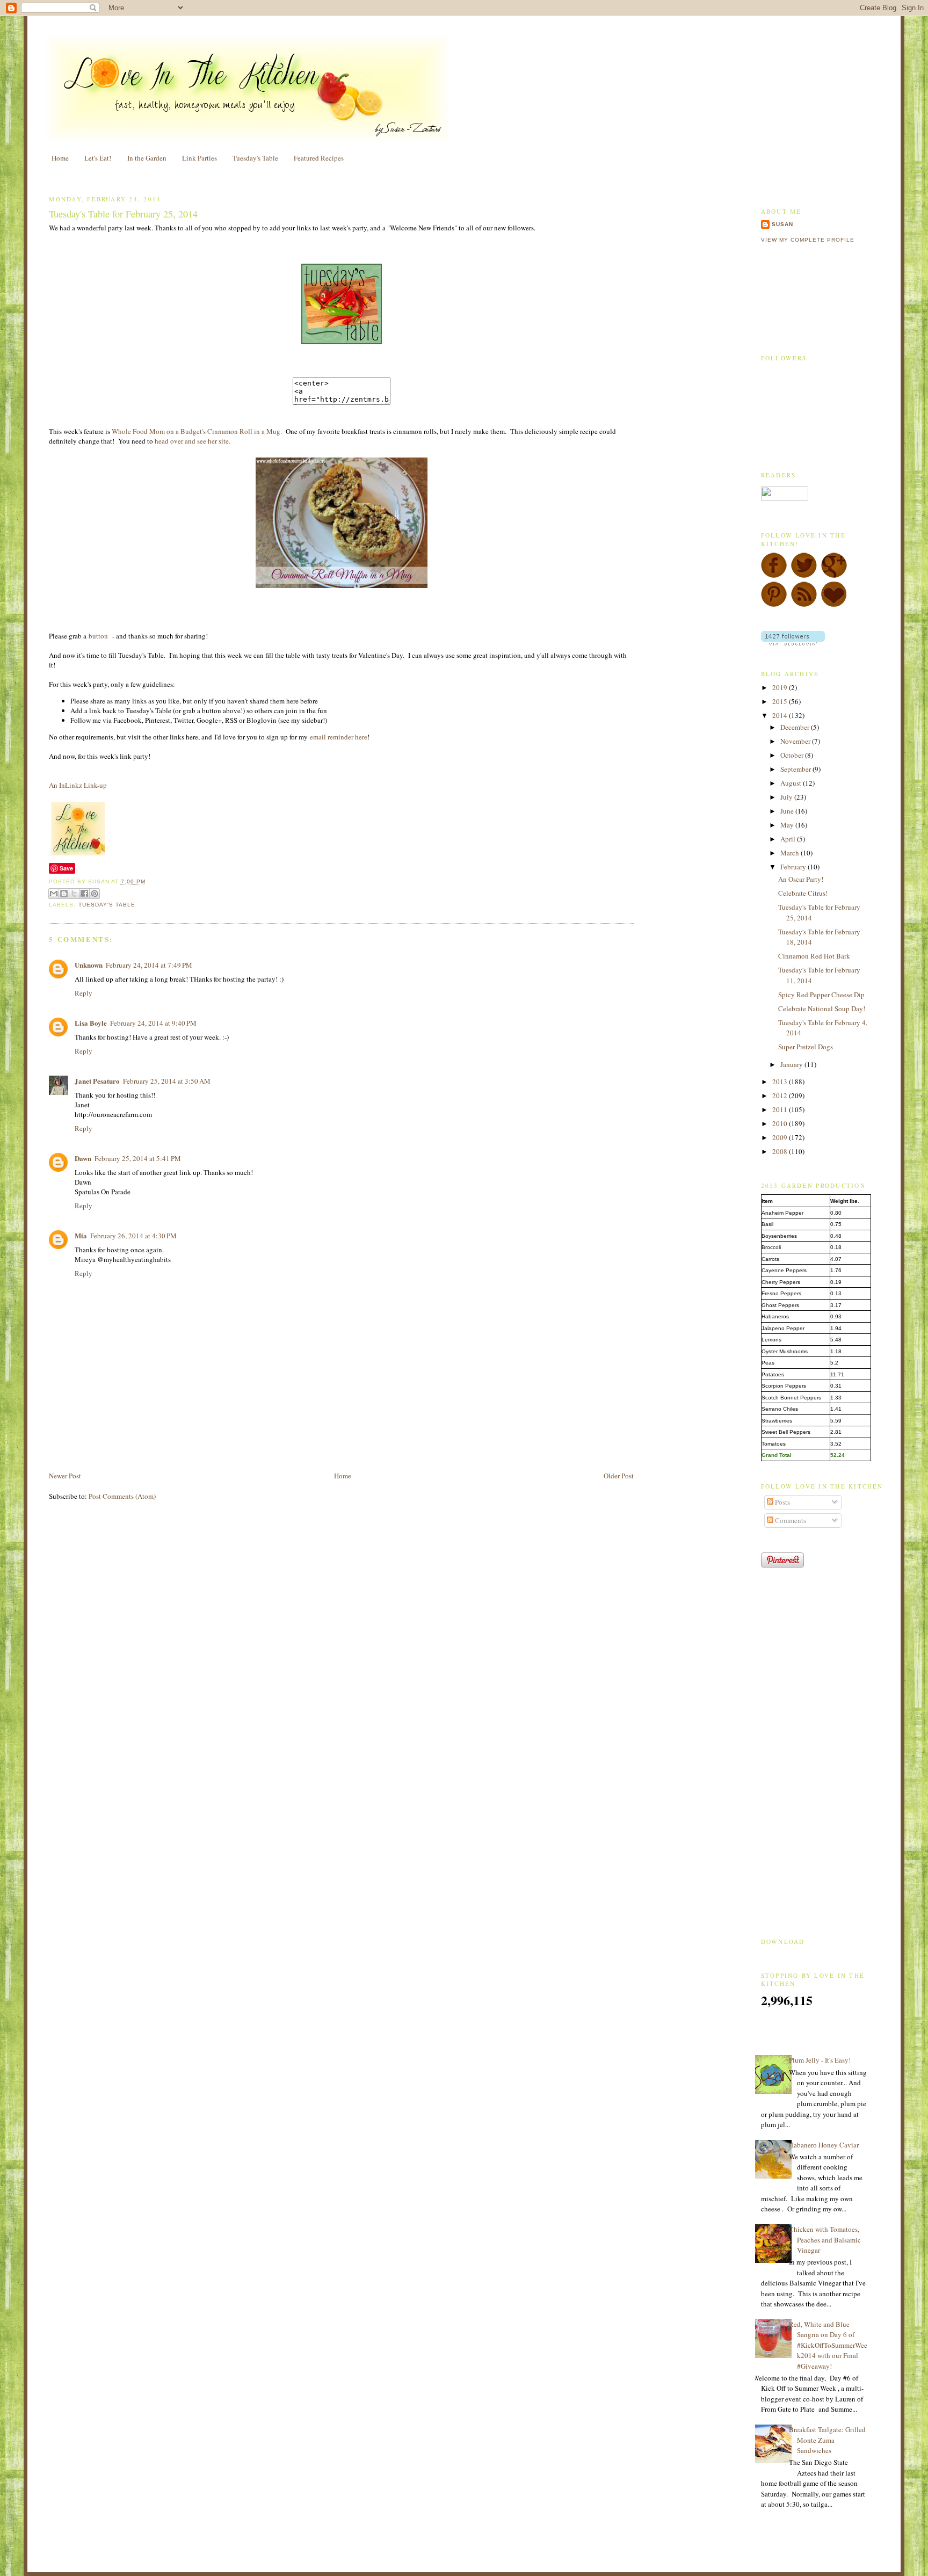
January (792, 1064)
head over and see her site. (193, 441)
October (793, 755)
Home (60, 158)
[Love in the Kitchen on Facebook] (774, 576)
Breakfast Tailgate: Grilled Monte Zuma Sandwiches (827, 2440)
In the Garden (147, 158)
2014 (781, 715)
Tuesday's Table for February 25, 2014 (123, 214)
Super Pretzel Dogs (806, 1047)
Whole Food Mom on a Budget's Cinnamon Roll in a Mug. (197, 431)
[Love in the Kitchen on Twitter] (804, 576)
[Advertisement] (175, 1446)
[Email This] (54, 894)
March (791, 853)
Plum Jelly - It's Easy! (820, 2060)
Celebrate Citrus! (803, 893)
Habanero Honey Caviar (824, 2145)
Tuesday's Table (255, 158)
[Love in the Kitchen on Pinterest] (774, 605)
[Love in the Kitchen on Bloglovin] (834, 605)
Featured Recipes (319, 158)
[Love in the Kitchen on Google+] (834, 576)
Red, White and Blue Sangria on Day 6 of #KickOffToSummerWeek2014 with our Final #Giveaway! (828, 2345)
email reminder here (339, 737)
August (792, 783)
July (787, 797)
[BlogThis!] (64, 894)
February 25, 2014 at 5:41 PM (138, 1158)
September (796, 769)
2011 (781, 1109)
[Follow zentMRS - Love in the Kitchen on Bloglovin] (793, 643)
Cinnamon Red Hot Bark (814, 956)
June (788, 811)
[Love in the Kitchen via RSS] (804, 605)
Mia (81, 1235)
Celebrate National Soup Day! (822, 1008)
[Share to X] (74, 894)
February (794, 867)
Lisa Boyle (91, 1023)
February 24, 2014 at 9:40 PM (153, 1023)
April (789, 839)
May (788, 825)
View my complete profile (808, 240)
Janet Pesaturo (97, 1081)
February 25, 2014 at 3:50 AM (167, 1081)
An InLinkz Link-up (78, 785)
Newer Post (65, 1476)
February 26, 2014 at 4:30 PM (133, 1236)
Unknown (89, 965)
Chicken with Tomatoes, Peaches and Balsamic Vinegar (825, 2240)
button (99, 636)
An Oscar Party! (801, 879)
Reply (84, 993)
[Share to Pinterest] (95, 894)
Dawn (83, 1158)
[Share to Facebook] (84, 894)
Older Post (619, 1476)
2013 (781, 1082)
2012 (781, 1095)
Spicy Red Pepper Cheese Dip (821, 995)
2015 (781, 701)
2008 (781, 1151)
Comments (790, 1520)
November (796, 741)
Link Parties (200, 158)
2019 (781, 687)
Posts (782, 1502)
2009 (781, 1137)
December (796, 727)
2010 (781, 1123)
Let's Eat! (98, 158)
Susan (782, 224)
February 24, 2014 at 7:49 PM (149, 965)
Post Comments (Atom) (122, 1496)
